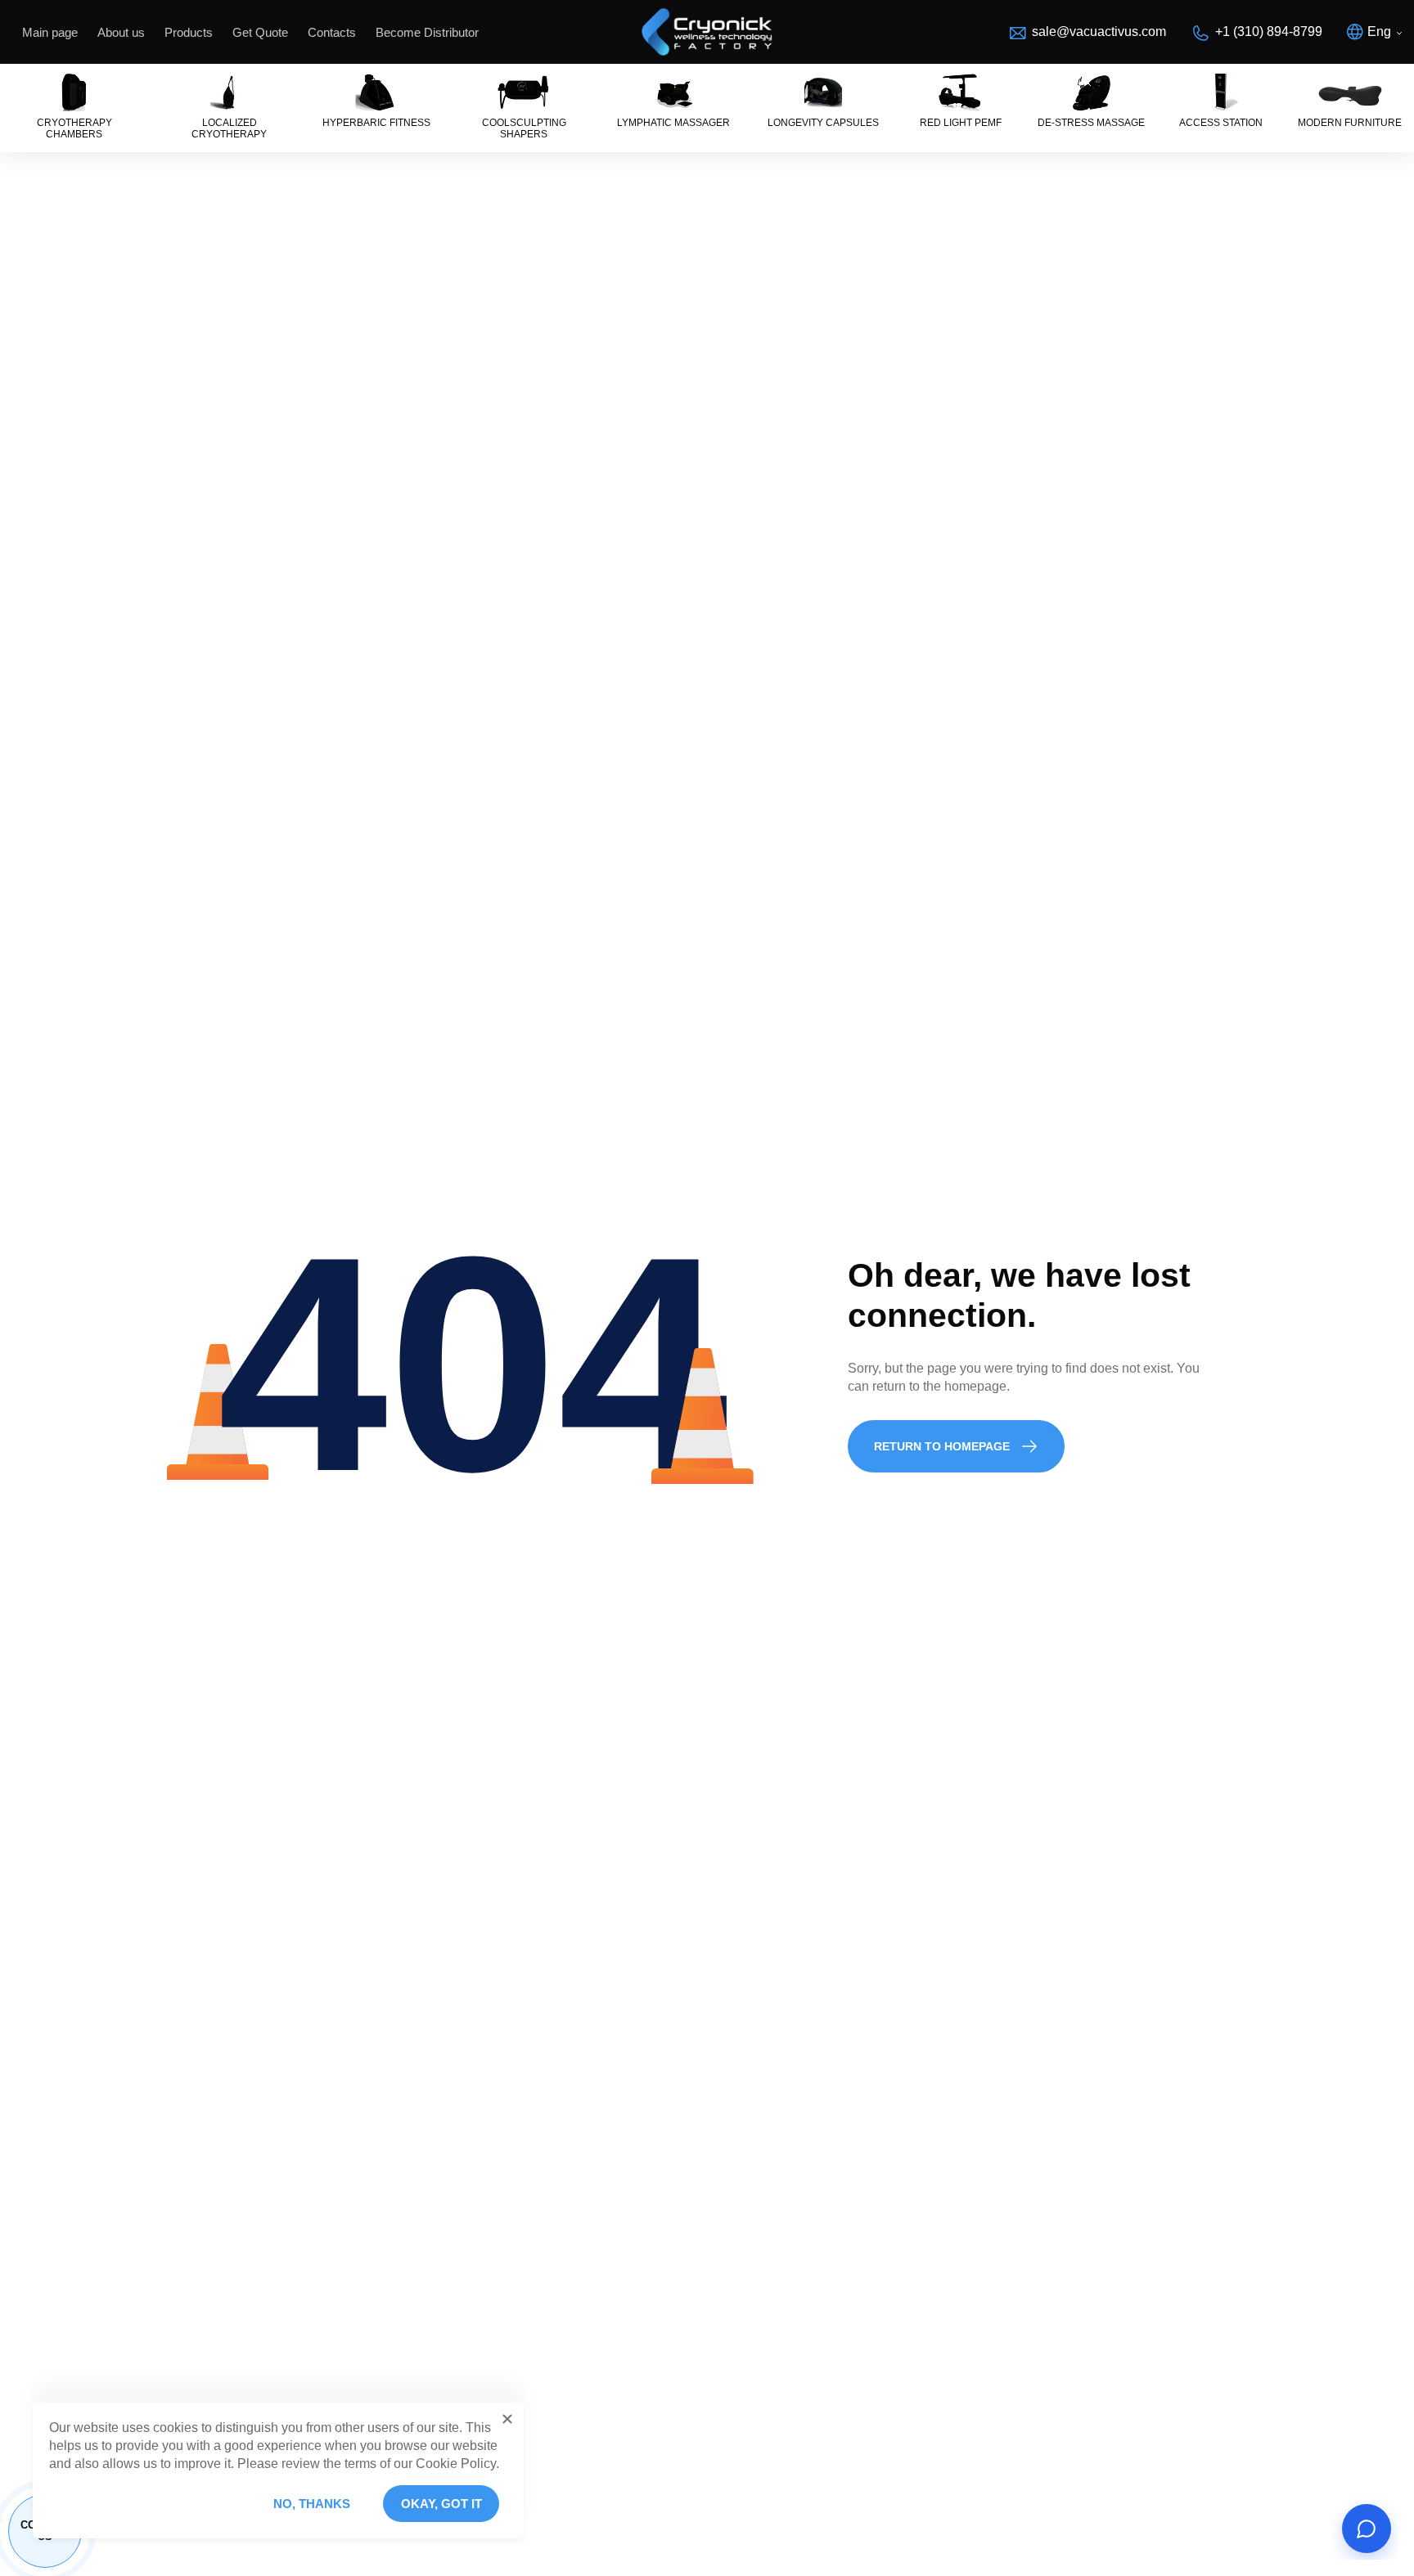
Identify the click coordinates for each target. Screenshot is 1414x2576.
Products (189, 32)
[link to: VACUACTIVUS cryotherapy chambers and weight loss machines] (707, 32)
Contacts (332, 32)
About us (121, 32)
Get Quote (260, 32)
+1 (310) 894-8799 (1269, 31)
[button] (507, 2419)
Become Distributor (427, 32)
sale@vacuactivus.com (1099, 31)
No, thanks (312, 2504)
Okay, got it (441, 2504)
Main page (50, 32)
